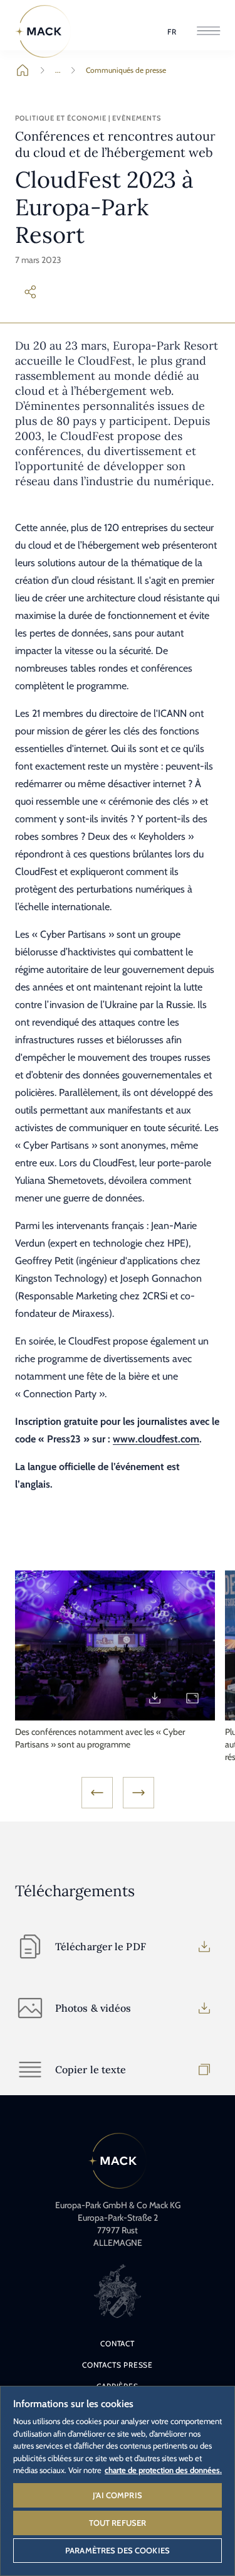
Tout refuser (118, 2523)
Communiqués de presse (126, 70)
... (58, 70)
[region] (118, 2480)
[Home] (43, 31)
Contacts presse (118, 2365)
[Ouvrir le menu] (208, 32)
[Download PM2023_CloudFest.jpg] (155, 1698)
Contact (118, 2343)
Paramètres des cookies (118, 2550)
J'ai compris (118, 2495)
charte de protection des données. (163, 2470)
